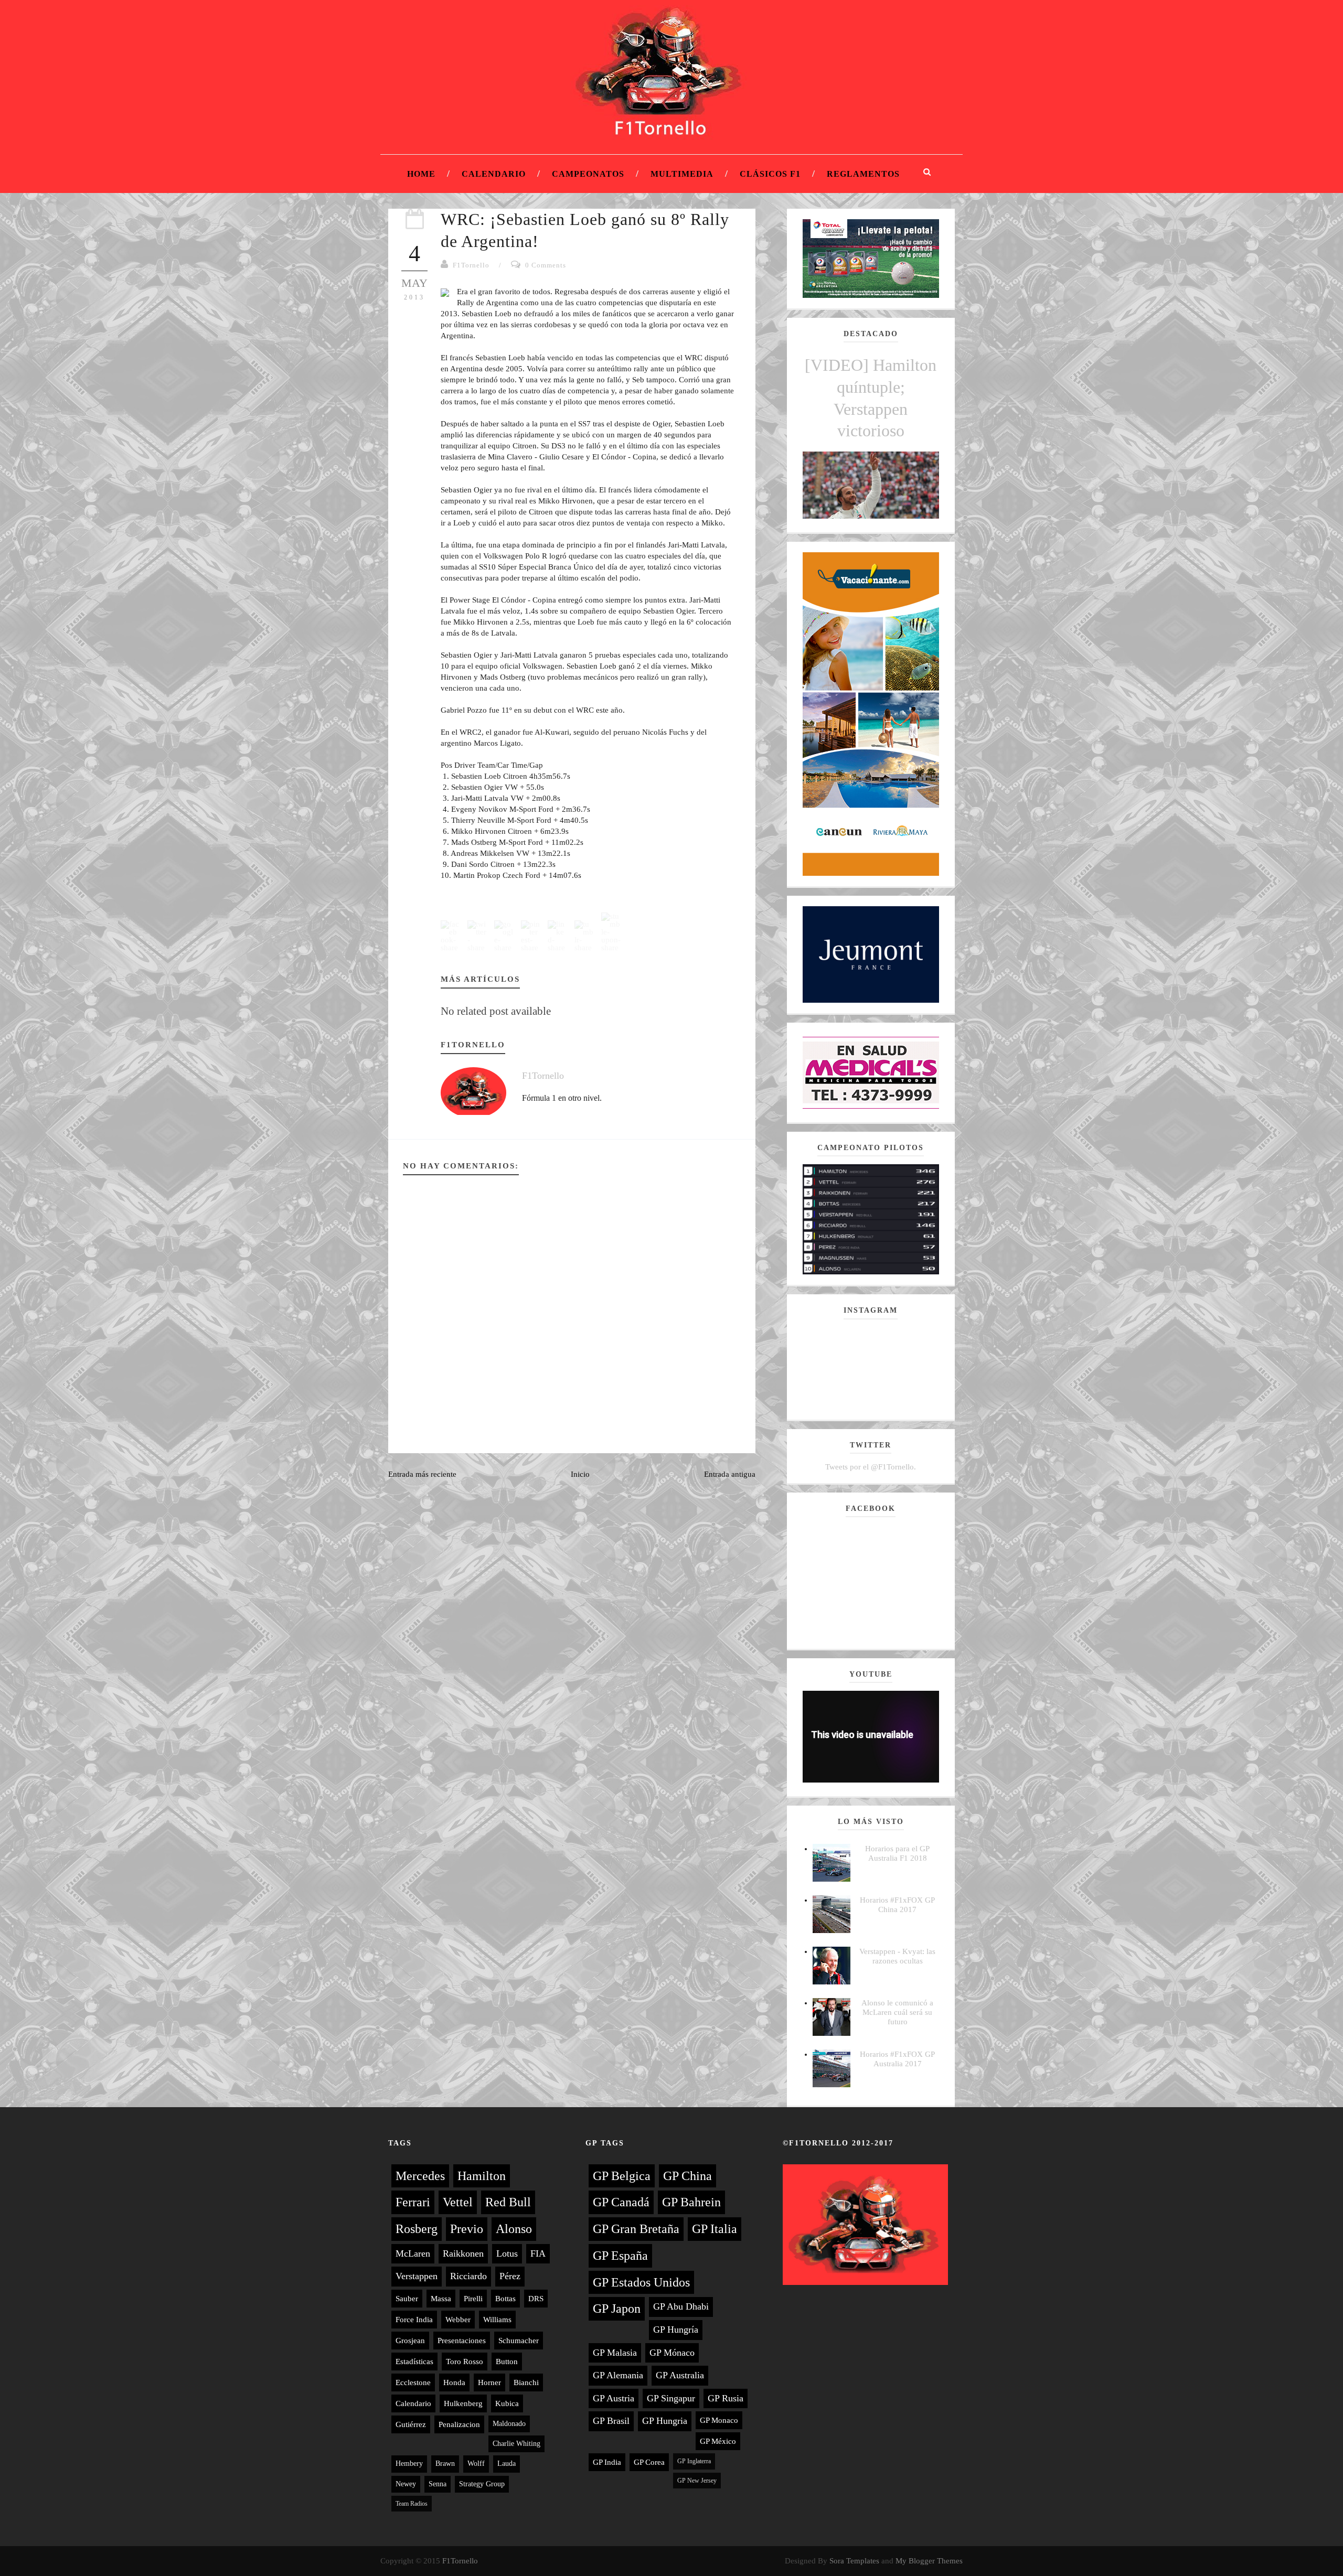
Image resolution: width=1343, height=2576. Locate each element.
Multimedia (682, 174)
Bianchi (526, 2382)
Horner (489, 2382)
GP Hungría (676, 2330)
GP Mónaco (672, 2353)
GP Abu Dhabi (681, 2306)
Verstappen (417, 2276)
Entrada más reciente (422, 1474)
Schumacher (519, 2341)
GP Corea (649, 2462)
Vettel (458, 2202)
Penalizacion (459, 2424)
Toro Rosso (465, 2362)
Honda (454, 2382)
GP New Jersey (697, 2481)
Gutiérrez (411, 2424)
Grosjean (410, 2341)
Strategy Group (482, 2484)
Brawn (445, 2464)
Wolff (476, 2464)
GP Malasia (615, 2353)
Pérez (510, 2276)
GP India (607, 2462)
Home (421, 174)
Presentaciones (462, 2341)
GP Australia (680, 2375)
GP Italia (715, 2229)
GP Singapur (671, 2398)
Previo (467, 2229)
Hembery (409, 2464)
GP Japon (617, 2309)
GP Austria (614, 2398)
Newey (406, 2484)
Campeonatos (588, 174)
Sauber (407, 2299)
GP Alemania (618, 2375)
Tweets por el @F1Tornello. (871, 1467)
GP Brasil (611, 2421)
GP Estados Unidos (641, 2282)
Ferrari (413, 2202)
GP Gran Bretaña (636, 2229)
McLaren (413, 2253)
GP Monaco (719, 2420)
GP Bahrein (691, 2202)
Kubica (507, 2403)
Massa (441, 2299)
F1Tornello (471, 265)
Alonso (514, 2229)
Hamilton (482, 2176)
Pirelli (473, 2299)
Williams (497, 2320)
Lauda (507, 2464)
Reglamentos (863, 174)
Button (507, 2362)
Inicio (580, 1474)
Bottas (505, 2299)
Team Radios (412, 2504)
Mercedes (420, 2176)
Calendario (494, 174)
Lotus (507, 2253)
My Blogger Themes (929, 2561)
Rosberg (417, 2229)
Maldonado (509, 2424)
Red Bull (508, 2202)
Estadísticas (414, 2362)
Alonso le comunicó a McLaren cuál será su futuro (897, 2012)
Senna (438, 2484)
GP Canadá (621, 2202)
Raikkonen (463, 2253)
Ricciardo (468, 2276)
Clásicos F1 (770, 174)
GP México (718, 2441)
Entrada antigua (730, 1474)
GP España (620, 2256)
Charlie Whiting (516, 2444)
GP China (688, 2176)
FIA (538, 2253)
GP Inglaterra (694, 2461)
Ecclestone (413, 2382)
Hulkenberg (463, 2403)
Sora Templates (854, 2561)
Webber (458, 2320)
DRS (536, 2299)
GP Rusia (726, 2398)
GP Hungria (665, 2421)
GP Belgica (622, 2176)
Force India (414, 2320)
